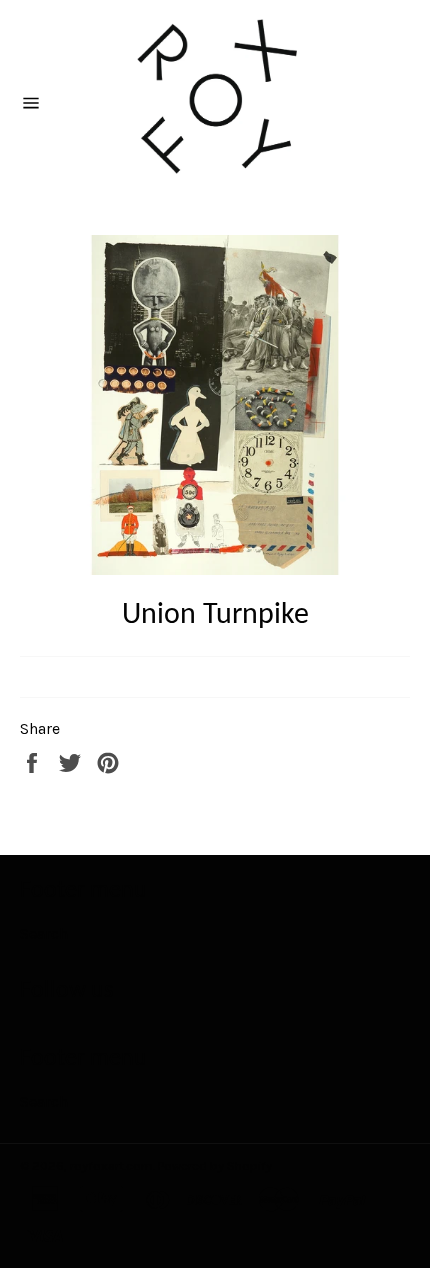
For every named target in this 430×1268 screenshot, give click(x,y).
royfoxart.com (111, 1165)
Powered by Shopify (215, 1165)
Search (44, 933)
